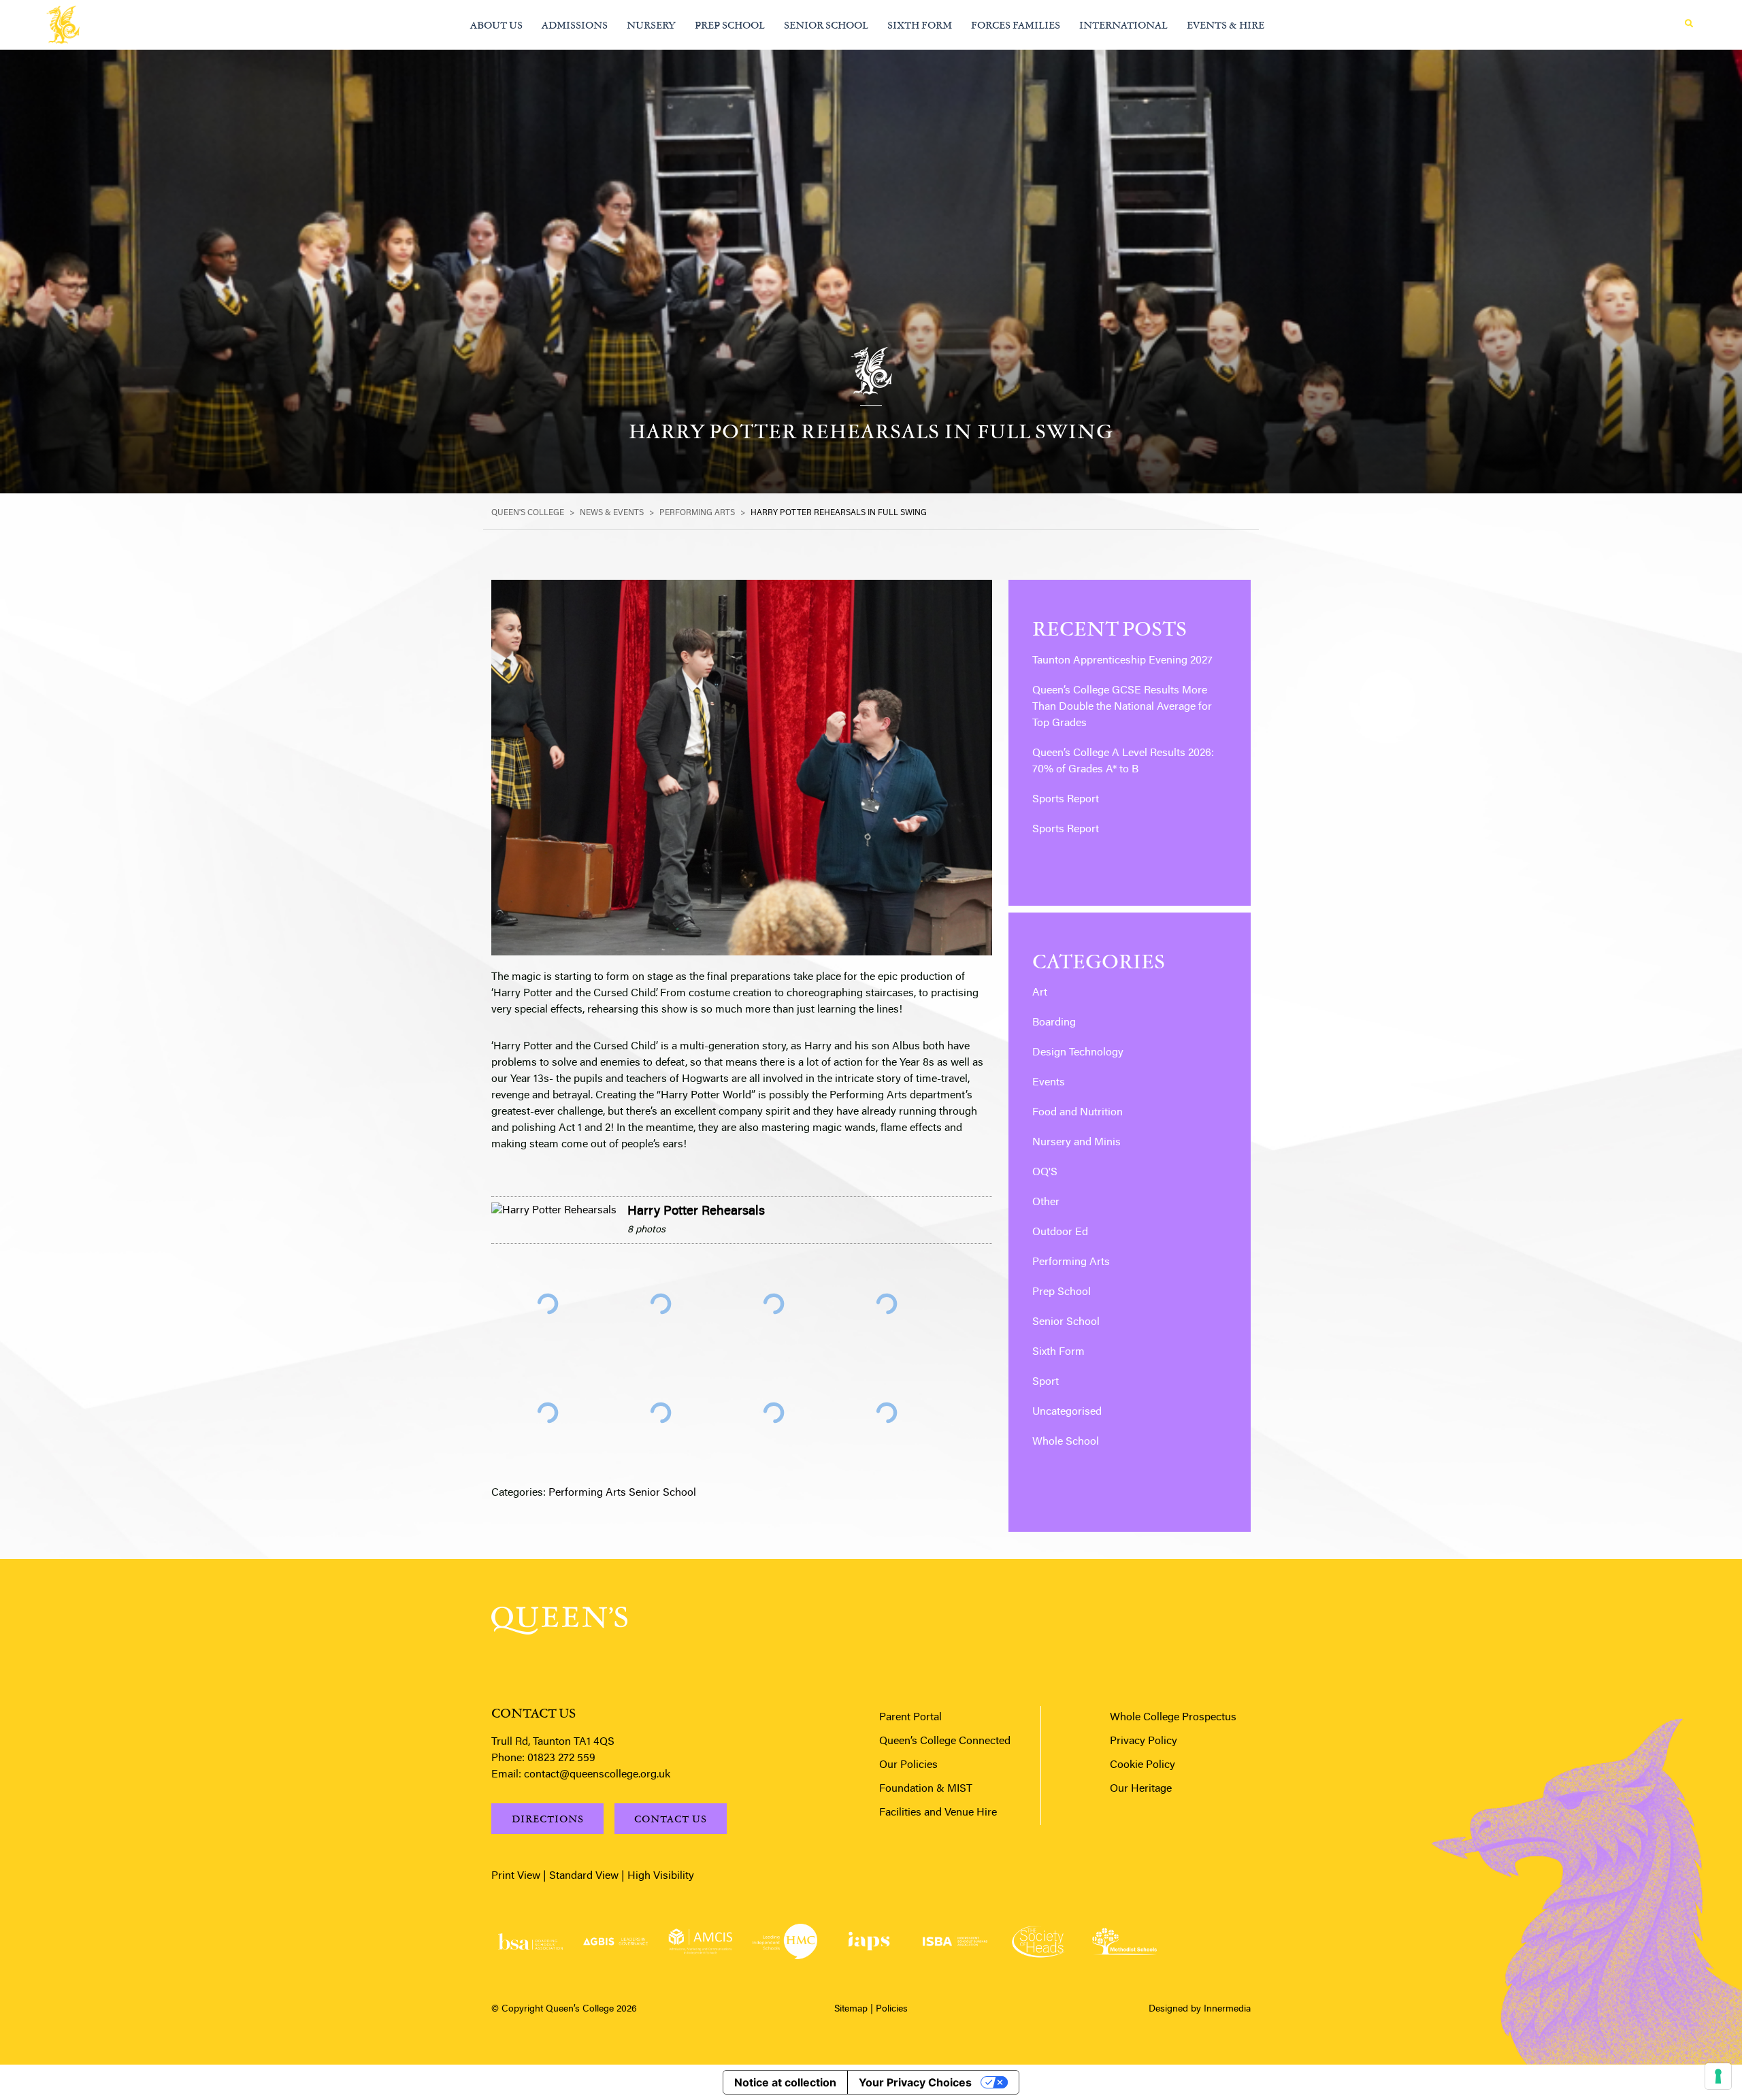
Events (1049, 1083)
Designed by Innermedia (1200, 2009)
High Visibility (661, 1876)
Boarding (1054, 1023)
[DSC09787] (548, 1413)
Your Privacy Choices (915, 2082)
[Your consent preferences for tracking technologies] (1718, 2076)
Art (1040, 993)
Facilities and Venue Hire (938, 1813)
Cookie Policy (1143, 1765)
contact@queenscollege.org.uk (597, 1775)
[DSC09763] (661, 1304)
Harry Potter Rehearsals (696, 1212)
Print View (516, 1876)
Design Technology (1078, 1053)
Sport (1046, 1382)
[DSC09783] (887, 1304)
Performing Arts (587, 1493)
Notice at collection (785, 2082)
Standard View (584, 1876)
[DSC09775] (774, 1304)
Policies (892, 2009)
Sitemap (851, 2009)
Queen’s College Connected (945, 1741)
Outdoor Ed (1060, 1232)
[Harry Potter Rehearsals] (554, 1211)
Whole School (1066, 1442)
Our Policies (908, 1765)
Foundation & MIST (926, 1789)
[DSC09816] (774, 1413)
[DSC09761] (548, 1304)
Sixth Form (1058, 1352)
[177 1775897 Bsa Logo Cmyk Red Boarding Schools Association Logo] (530, 1942)
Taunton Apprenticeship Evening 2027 (1122, 661)
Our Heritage (1141, 1789)
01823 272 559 (561, 1758)
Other (1046, 1202)
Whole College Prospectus (1173, 1718)
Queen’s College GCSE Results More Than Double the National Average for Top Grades (1122, 707)
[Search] (1689, 24)
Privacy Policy (1144, 1741)
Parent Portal (910, 1718)
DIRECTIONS (548, 1819)
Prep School (1062, 1292)
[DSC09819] (887, 1413)
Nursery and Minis (1077, 1143)
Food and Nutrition (1078, 1113)
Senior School (662, 1493)
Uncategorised (1067, 1412)
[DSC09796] (661, 1413)
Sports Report (1066, 800)
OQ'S (1045, 1172)
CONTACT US (671, 1819)
